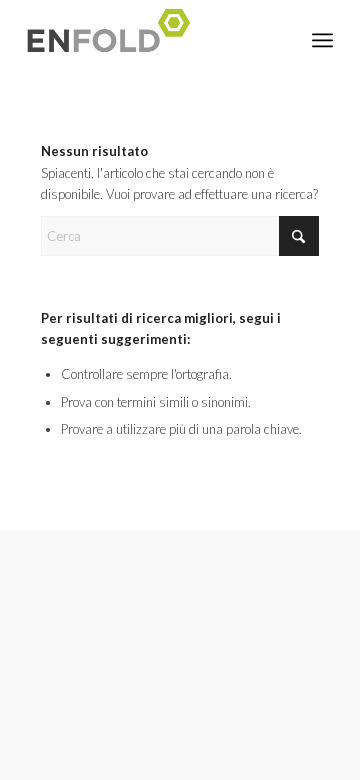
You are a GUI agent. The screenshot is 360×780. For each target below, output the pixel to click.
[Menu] (322, 40)
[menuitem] (322, 40)
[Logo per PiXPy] (149, 40)
